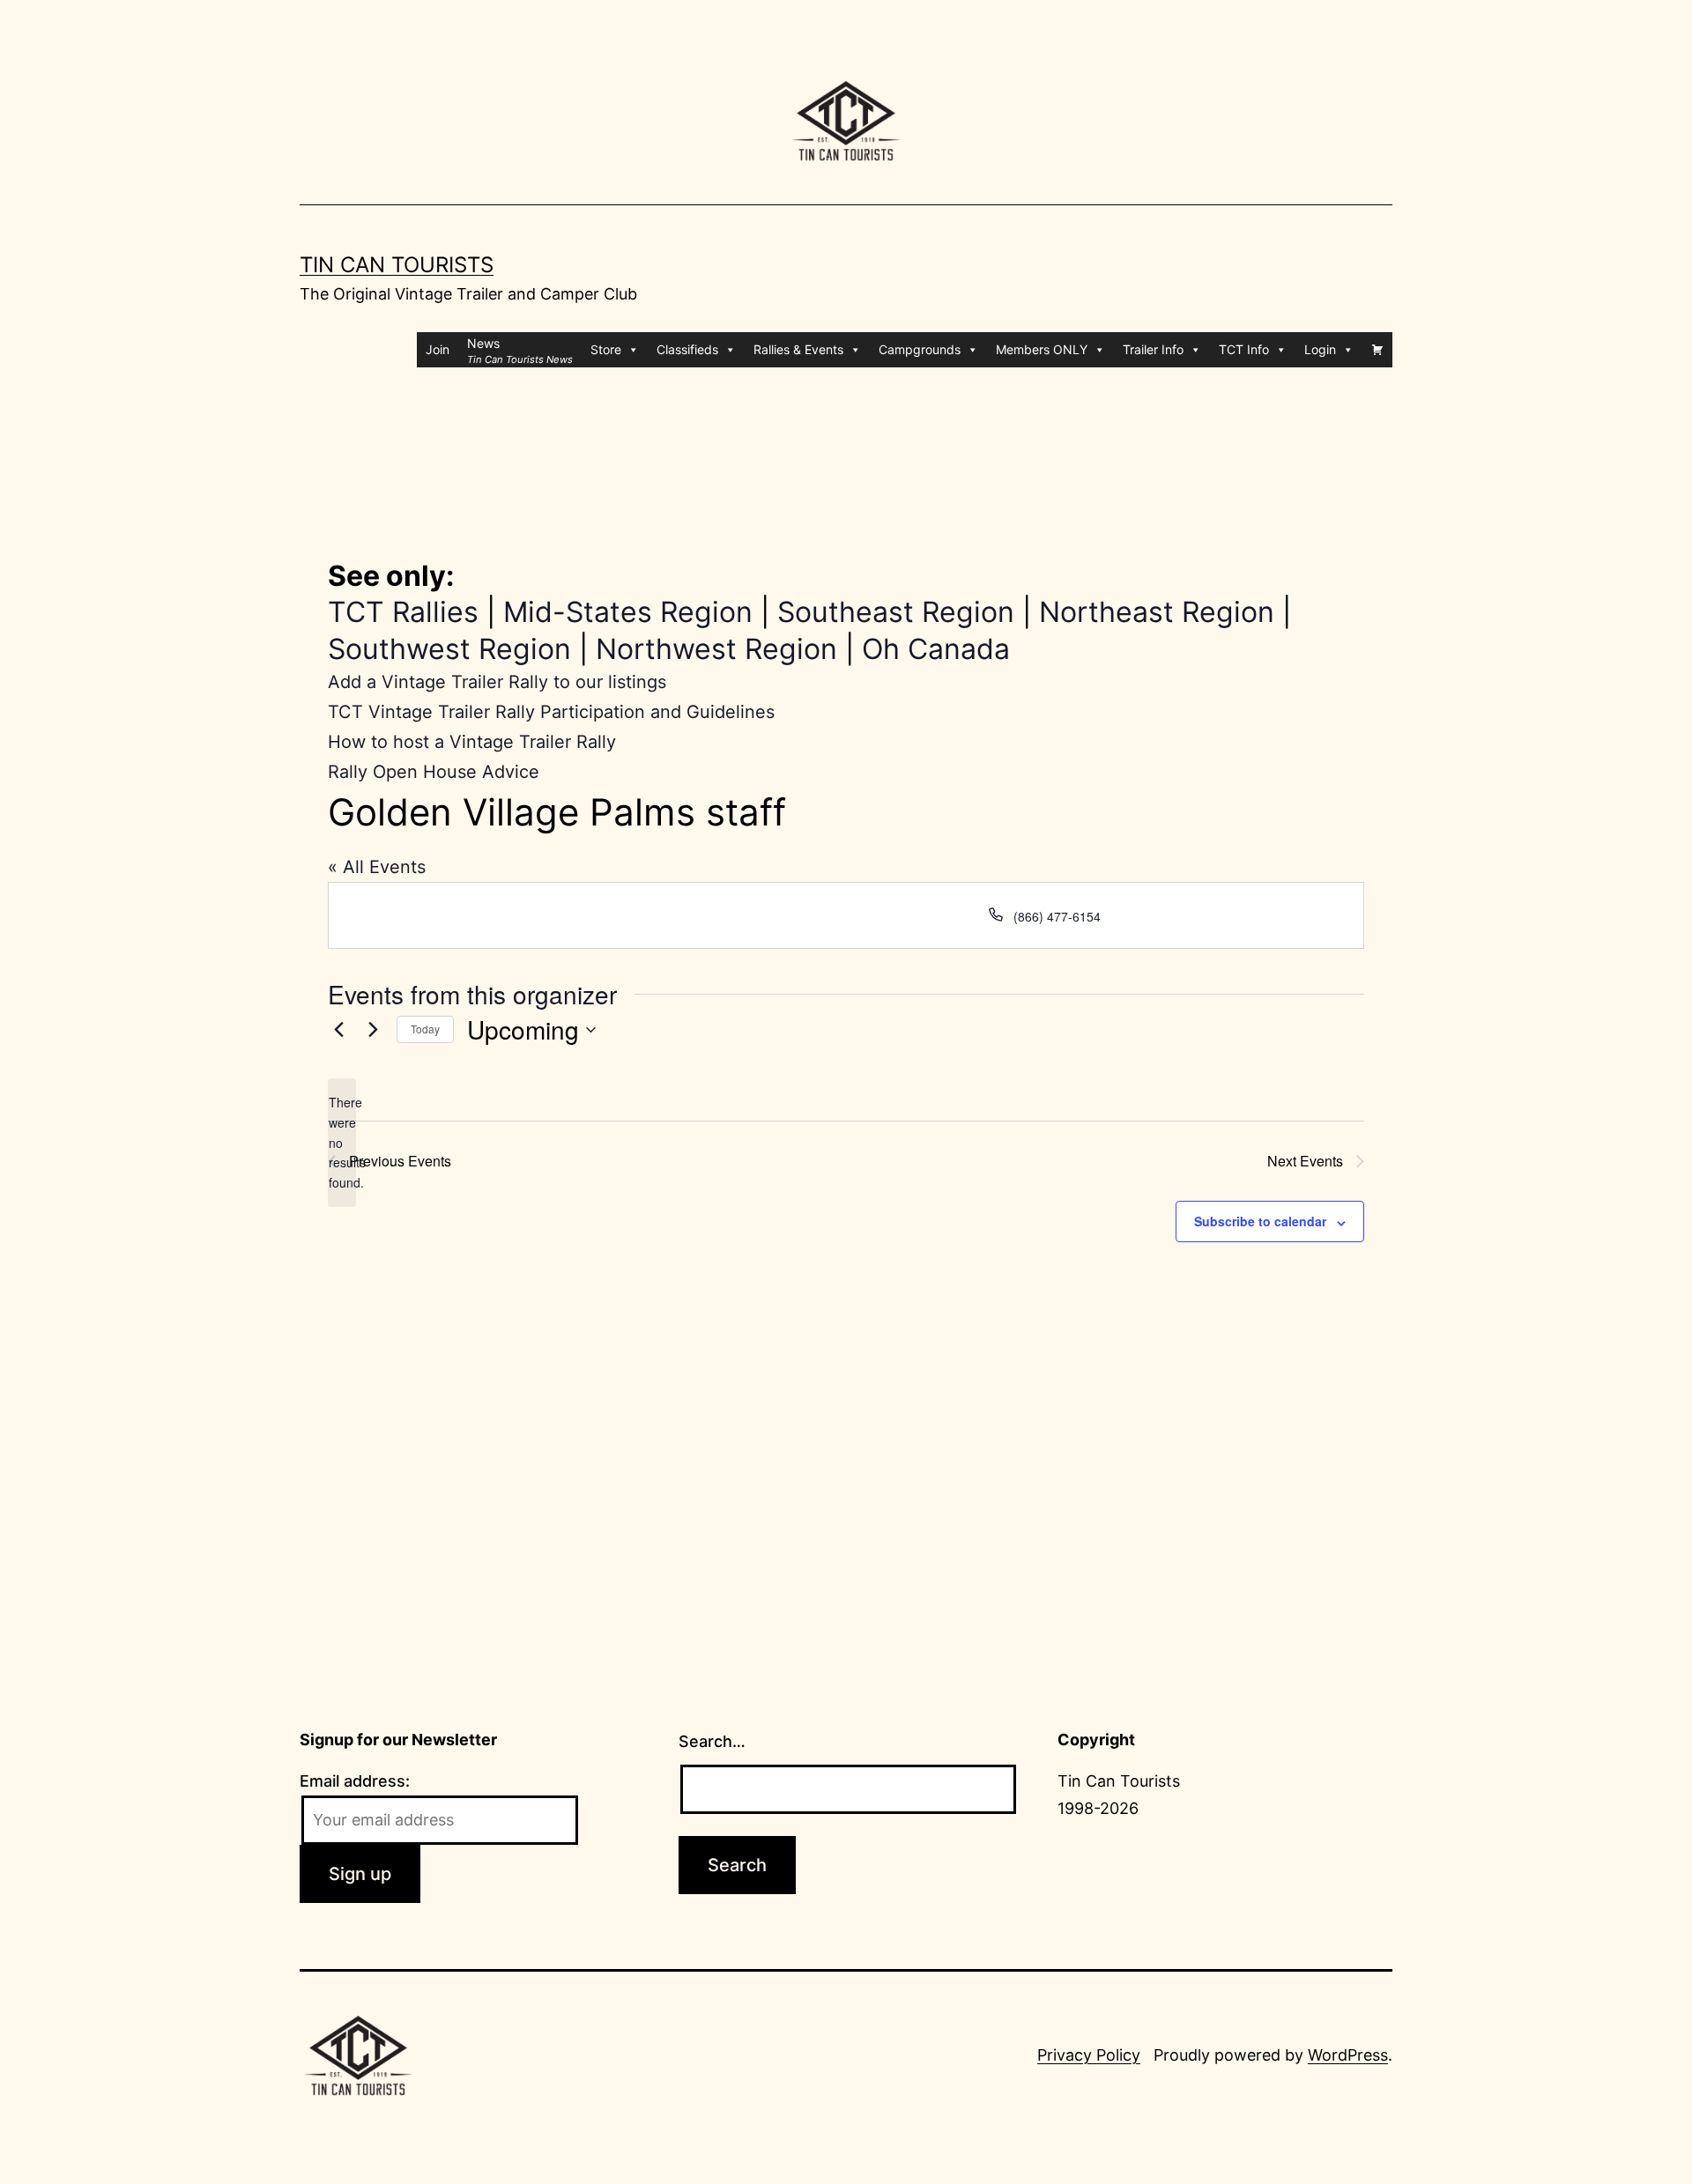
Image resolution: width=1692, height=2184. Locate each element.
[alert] (342, 1142)
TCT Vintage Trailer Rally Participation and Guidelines (551, 712)
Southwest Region (449, 649)
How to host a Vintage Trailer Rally (472, 742)
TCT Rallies (403, 612)
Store (606, 349)
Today (425, 1029)
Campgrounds (920, 349)
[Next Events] (373, 1030)
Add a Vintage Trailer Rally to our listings (497, 682)
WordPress (1348, 2055)
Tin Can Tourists (397, 265)
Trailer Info (1153, 349)
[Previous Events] (338, 1030)
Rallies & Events (798, 349)
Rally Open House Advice (434, 772)
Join (438, 349)
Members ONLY (1042, 349)
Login (1320, 349)
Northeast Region (1157, 612)
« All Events (377, 867)
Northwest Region (716, 649)
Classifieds (687, 349)
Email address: (355, 1781)
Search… (712, 1741)
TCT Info (1244, 349)
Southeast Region (896, 612)
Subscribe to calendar (1260, 1221)
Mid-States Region (628, 612)
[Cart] (1377, 350)
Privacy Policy (1089, 2055)
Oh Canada (936, 649)
